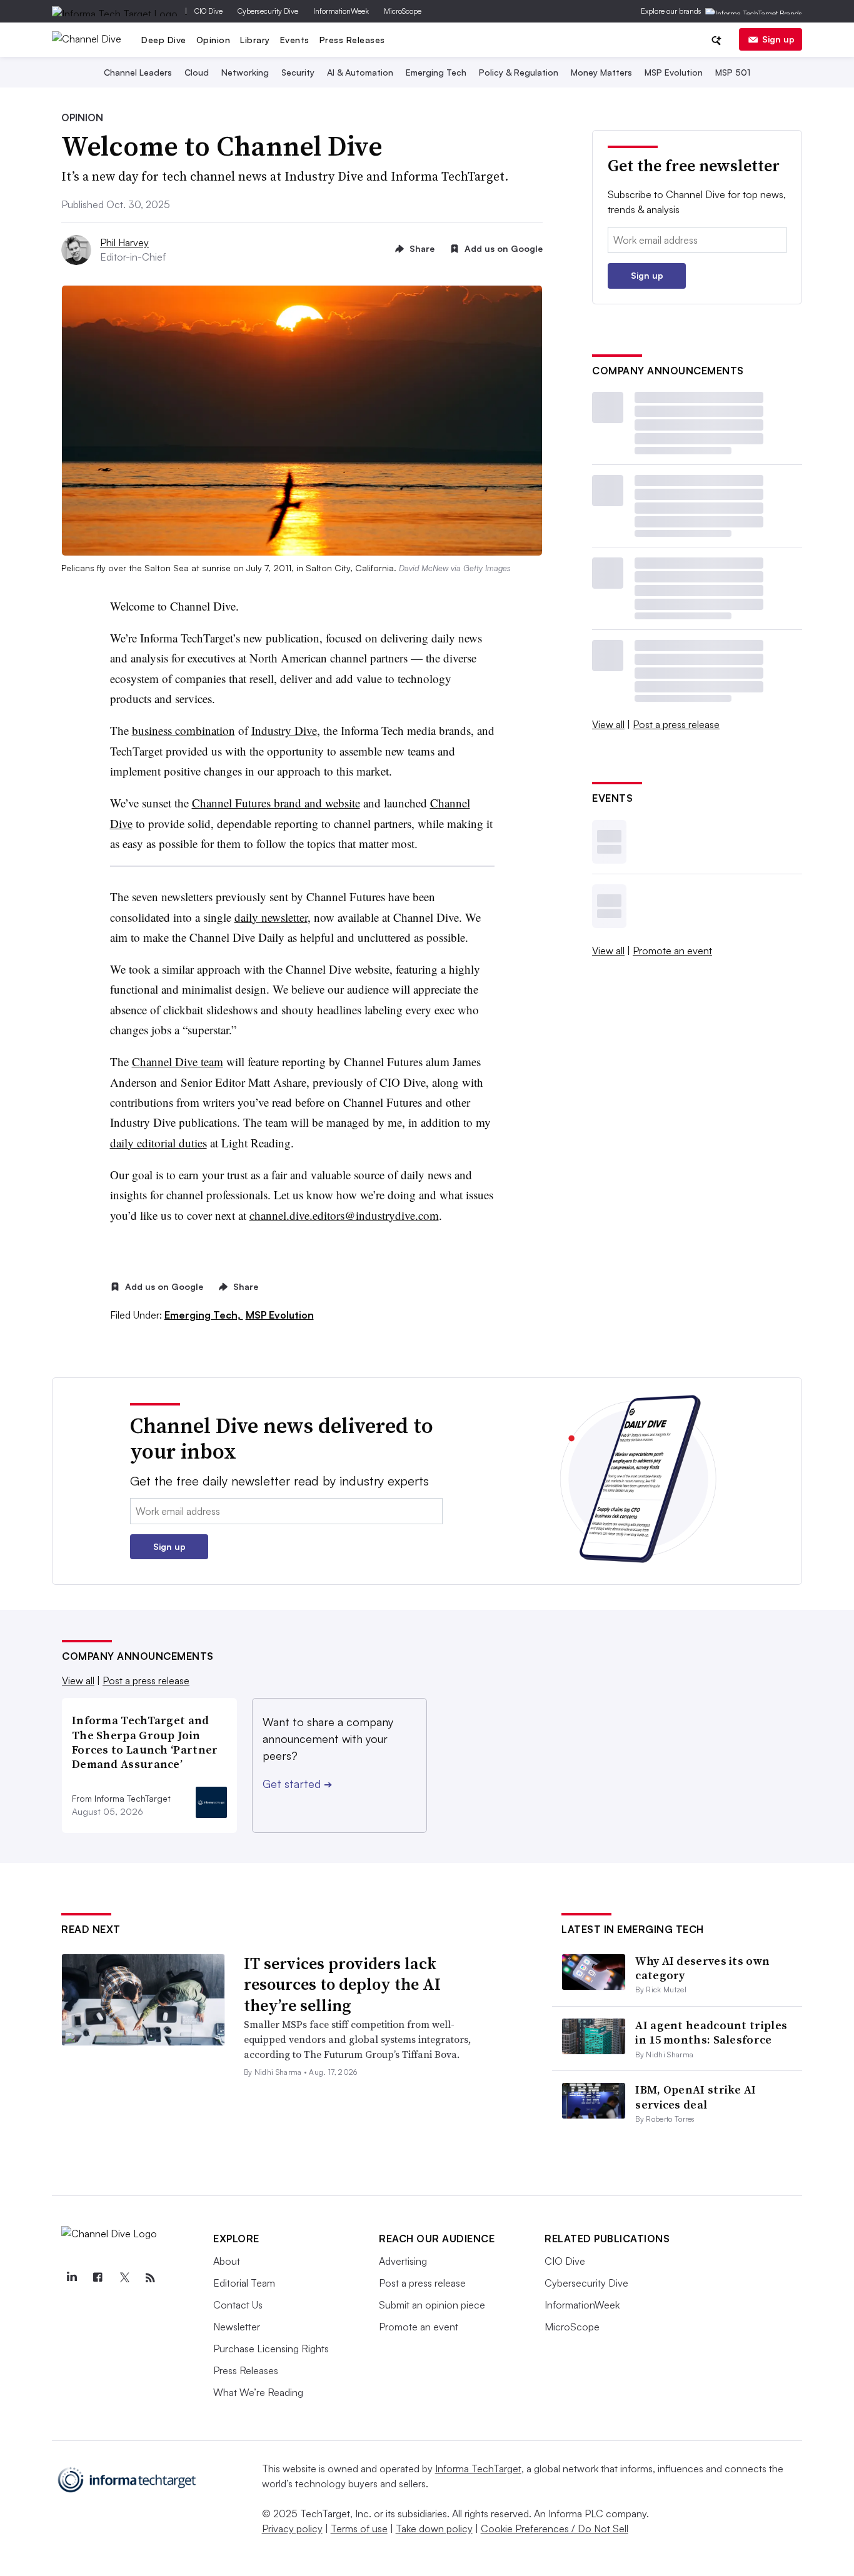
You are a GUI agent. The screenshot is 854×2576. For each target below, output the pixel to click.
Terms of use (359, 2529)
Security (298, 72)
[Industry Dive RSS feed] (150, 2278)
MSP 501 (733, 72)
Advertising (403, 2261)
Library (255, 40)
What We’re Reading (258, 2392)
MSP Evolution (674, 72)
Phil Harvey (124, 242)
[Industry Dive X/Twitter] (124, 2278)
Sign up (778, 39)
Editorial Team (244, 2283)
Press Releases (352, 40)
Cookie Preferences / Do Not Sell (555, 2529)
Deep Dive (164, 40)
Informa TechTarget (478, 2469)
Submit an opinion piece (432, 2305)
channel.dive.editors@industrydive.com (344, 1215)
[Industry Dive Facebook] (98, 2278)
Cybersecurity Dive (268, 11)
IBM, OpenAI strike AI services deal (696, 2097)
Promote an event (672, 951)
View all (608, 724)
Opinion (213, 40)
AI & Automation (360, 72)
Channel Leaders (138, 72)
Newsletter (237, 2327)
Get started (297, 1784)
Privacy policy (292, 2529)
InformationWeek (341, 11)
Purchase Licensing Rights (271, 2349)
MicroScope (403, 11)
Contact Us (238, 2305)
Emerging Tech (436, 72)
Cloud (197, 72)
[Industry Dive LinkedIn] (71, 2278)
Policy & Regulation (519, 72)
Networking (245, 72)
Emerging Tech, (204, 1315)
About (227, 2261)
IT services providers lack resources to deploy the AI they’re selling (342, 1985)
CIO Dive (208, 11)
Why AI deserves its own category (702, 1968)
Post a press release (676, 724)
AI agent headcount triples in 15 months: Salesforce (711, 2032)
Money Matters (601, 72)
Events (295, 40)
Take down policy (434, 2529)
